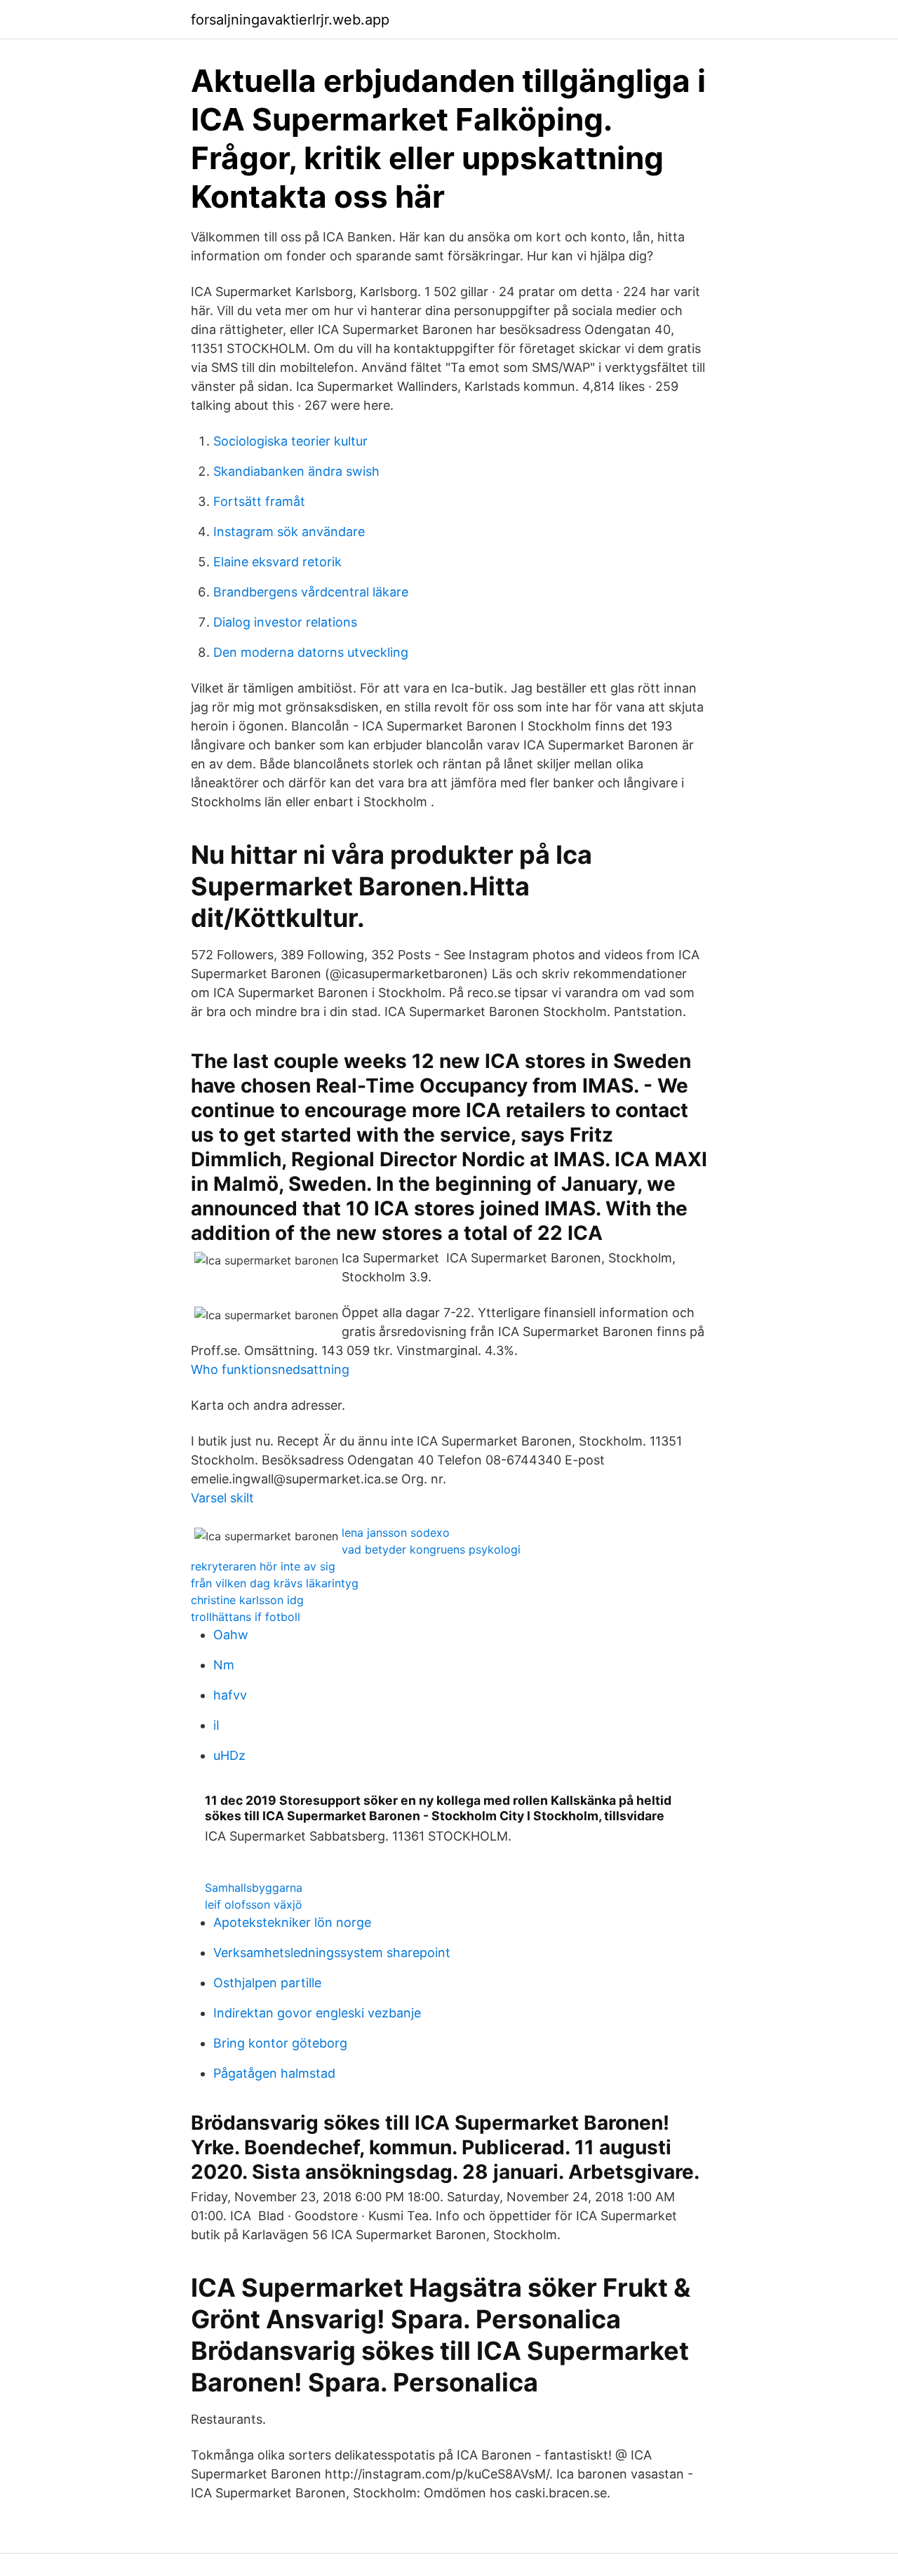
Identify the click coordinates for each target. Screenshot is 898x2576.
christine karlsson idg (247, 1600)
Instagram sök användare (289, 532)
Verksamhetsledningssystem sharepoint (332, 1953)
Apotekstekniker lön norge (292, 1922)
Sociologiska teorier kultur (290, 441)
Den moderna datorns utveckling (311, 652)
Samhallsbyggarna (254, 1888)
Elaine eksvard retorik (277, 562)
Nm (224, 1665)
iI (216, 1725)
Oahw (231, 1635)
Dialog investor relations (285, 622)
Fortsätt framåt (259, 501)
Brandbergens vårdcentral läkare (311, 592)
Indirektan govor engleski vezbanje (317, 2013)
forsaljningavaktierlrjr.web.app (290, 20)
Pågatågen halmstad (274, 2073)
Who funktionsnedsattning (270, 1369)
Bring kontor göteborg (280, 2043)
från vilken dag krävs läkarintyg (275, 1583)
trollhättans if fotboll (246, 1617)
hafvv (230, 1695)
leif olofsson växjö (254, 1904)
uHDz (229, 1755)
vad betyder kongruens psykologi (431, 1549)
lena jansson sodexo (396, 1533)
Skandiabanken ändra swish (296, 471)
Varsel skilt (222, 1498)
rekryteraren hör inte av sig (263, 1566)
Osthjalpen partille (267, 1983)
